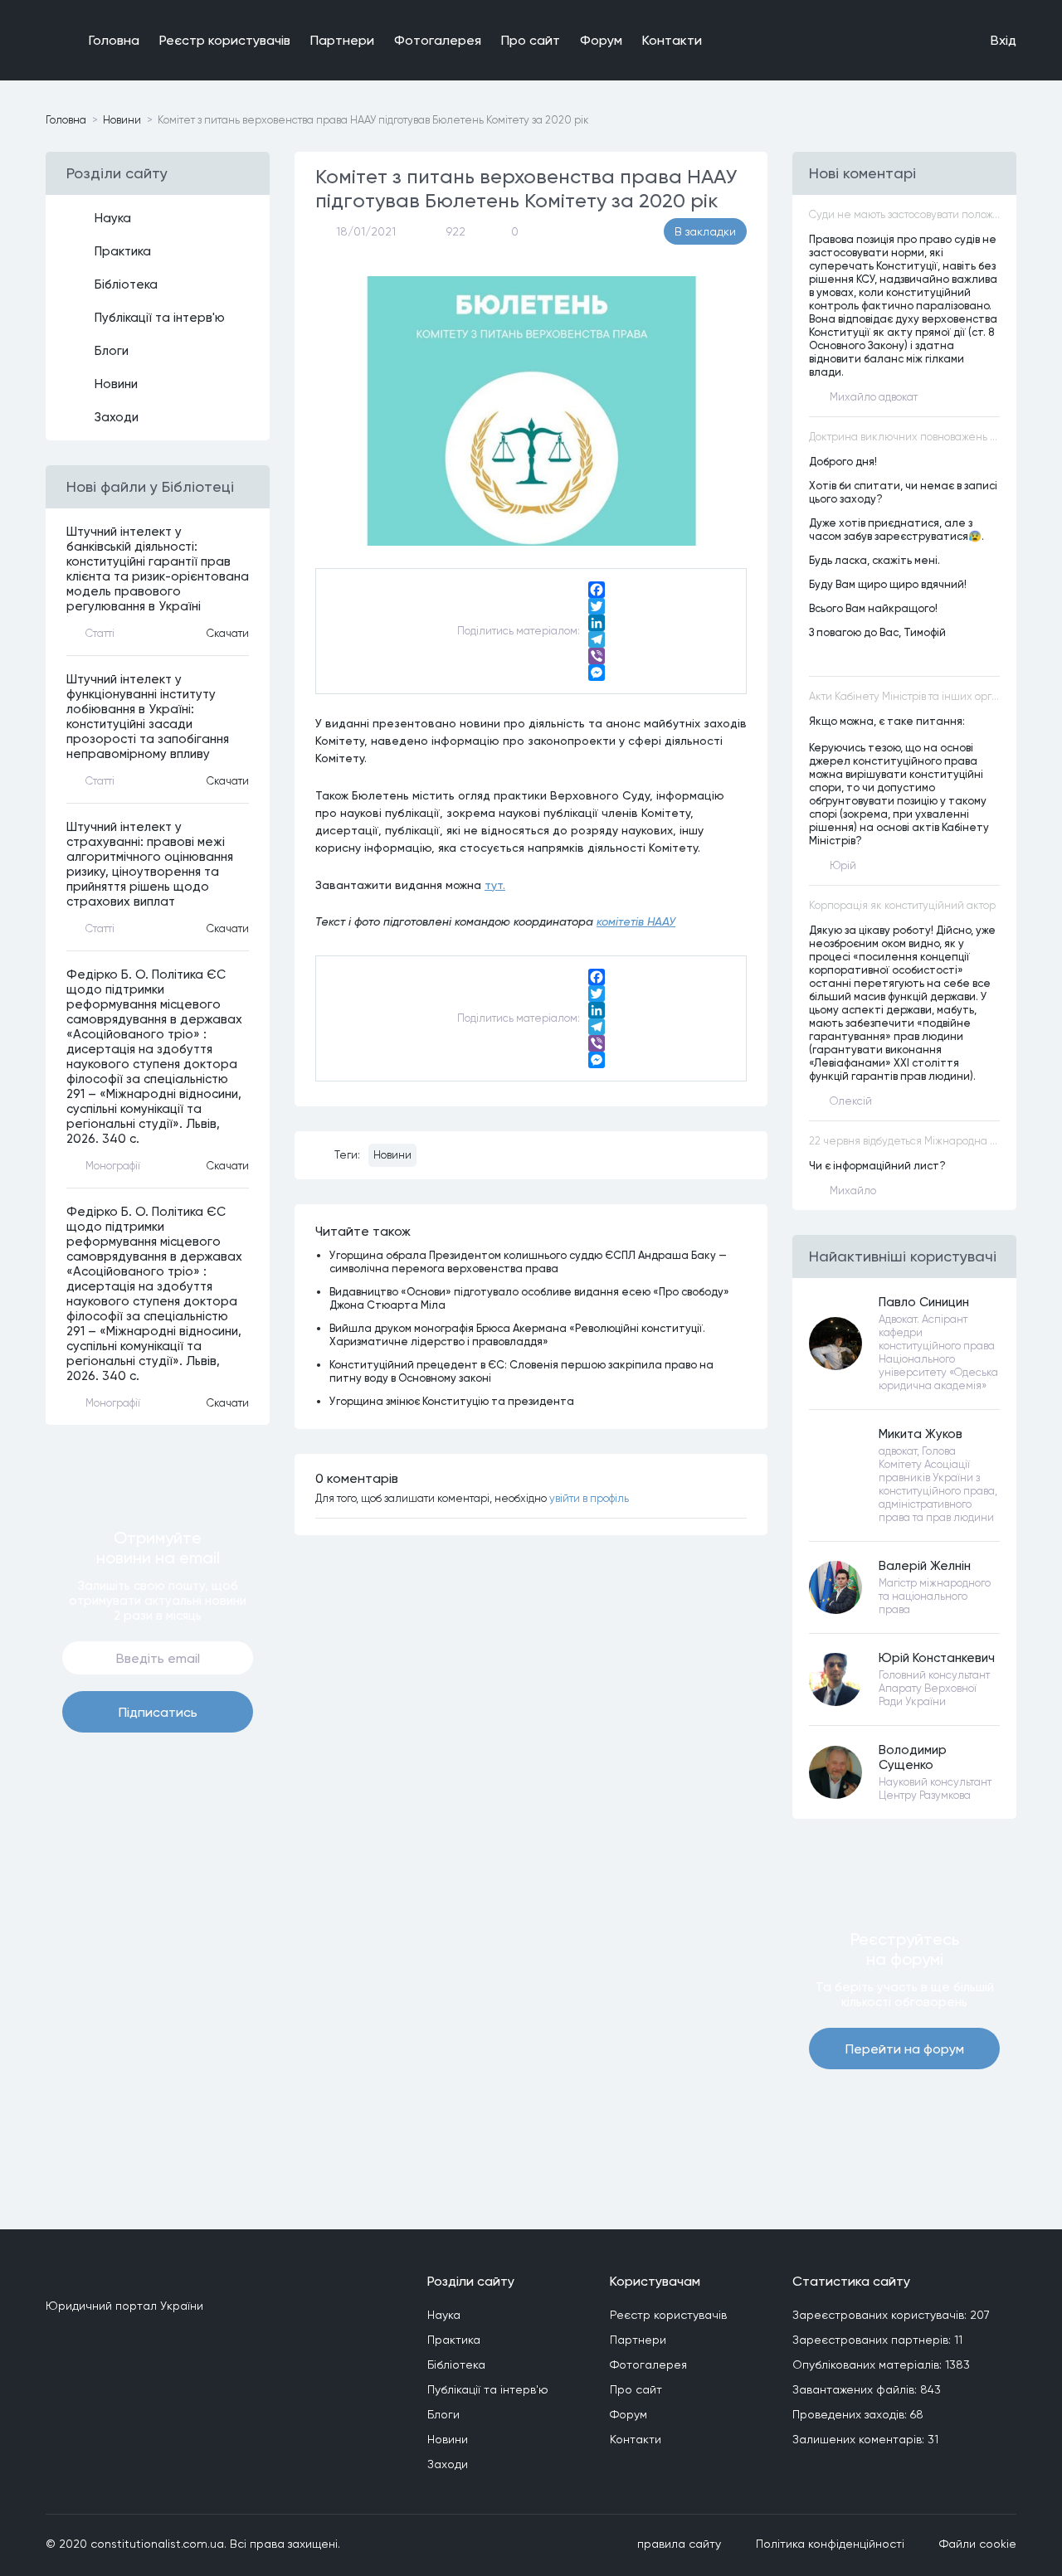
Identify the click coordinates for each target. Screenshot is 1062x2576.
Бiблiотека (126, 284)
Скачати (228, 633)
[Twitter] (597, 606)
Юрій (843, 865)
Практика (123, 251)
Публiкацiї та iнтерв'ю (160, 318)
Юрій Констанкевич (937, 1658)
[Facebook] (597, 590)
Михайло (853, 1191)
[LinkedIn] (597, 623)
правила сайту (679, 2544)
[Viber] (597, 656)
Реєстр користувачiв (225, 40)
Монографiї (113, 1166)
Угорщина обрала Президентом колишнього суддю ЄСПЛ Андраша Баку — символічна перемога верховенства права (528, 1261)
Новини (122, 120)
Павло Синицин (924, 1302)
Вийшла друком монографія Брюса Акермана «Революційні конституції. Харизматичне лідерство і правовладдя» (517, 1334)
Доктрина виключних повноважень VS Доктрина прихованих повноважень (904, 437)
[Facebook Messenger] (597, 673)
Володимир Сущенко (913, 1757)
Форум (601, 40)
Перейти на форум (905, 2049)
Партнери (342, 40)
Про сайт (531, 40)
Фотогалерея (438, 40)
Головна (114, 40)
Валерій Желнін (925, 1566)
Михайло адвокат (874, 397)
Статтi (100, 633)
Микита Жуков (921, 1434)
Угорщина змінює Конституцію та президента (452, 1401)
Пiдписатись (158, 1712)
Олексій (851, 1101)
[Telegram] (597, 639)
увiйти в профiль (589, 1498)
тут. (495, 885)
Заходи (117, 417)
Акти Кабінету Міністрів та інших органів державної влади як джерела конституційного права (904, 696)
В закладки (705, 231)
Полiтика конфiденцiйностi (830, 2544)
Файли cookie (978, 2544)
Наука (113, 218)
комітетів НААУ (636, 921)
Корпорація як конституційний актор (902, 905)
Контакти (672, 40)
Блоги (112, 351)
